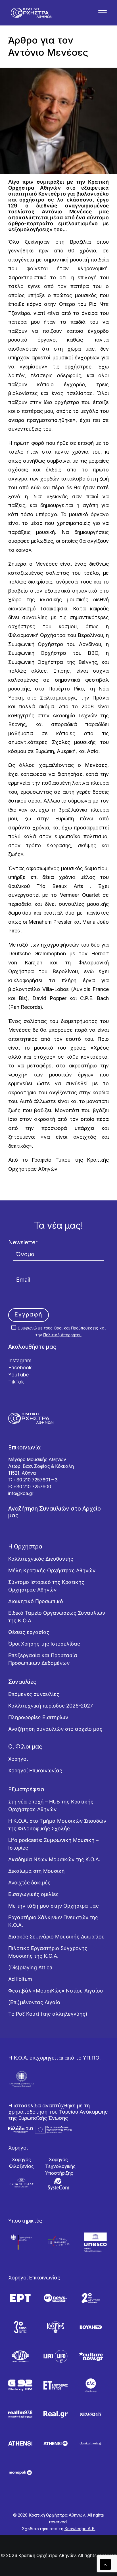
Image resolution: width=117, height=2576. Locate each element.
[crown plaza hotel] (22, 2183)
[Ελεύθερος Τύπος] (56, 2385)
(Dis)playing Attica (30, 1967)
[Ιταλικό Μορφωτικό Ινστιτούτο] (58, 2242)
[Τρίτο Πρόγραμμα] (20, 2327)
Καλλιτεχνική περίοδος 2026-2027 (51, 1706)
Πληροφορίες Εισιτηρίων (38, 1717)
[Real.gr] (56, 2414)
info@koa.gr (21, 1493)
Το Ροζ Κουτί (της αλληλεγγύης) (48, 2014)
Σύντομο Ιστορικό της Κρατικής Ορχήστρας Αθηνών (46, 1586)
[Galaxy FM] (20, 2385)
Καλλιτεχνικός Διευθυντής (41, 1559)
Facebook (20, 1368)
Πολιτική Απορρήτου (62, 1335)
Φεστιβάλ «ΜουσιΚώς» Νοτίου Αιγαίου (56, 1991)
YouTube (18, 1375)
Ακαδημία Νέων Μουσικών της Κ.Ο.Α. (54, 1859)
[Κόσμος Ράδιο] (56, 2327)
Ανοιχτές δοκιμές (29, 1883)
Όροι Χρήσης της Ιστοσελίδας (44, 1644)
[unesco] (95, 2242)
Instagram (20, 1360)
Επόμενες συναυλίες (34, 1694)
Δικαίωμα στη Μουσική (36, 1871)
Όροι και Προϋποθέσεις (76, 1328)
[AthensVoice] (20, 2443)
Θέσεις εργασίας (29, 1632)
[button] (103, 13)
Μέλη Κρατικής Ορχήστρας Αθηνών (52, 1570)
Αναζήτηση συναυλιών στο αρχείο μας (55, 1729)
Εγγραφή (29, 1314)
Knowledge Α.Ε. (80, 2529)
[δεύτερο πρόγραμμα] (91, 2298)
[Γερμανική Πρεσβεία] (22, 2242)
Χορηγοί (18, 1759)
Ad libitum (20, 1979)
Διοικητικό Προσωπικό (36, 1601)
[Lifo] (56, 2356)
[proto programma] (56, 2298)
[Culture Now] (91, 2356)
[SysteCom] (58, 2184)
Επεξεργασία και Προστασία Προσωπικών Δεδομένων (43, 1659)
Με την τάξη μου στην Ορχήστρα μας (54, 1906)
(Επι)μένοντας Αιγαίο (34, 2002)
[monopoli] (20, 2473)
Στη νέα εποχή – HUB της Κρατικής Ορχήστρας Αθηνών (51, 1805)
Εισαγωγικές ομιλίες (34, 1894)
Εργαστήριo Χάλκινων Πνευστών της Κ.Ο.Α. (53, 1921)
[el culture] (91, 2385)
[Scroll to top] (105, 2564)
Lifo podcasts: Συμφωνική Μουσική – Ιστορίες (53, 1844)
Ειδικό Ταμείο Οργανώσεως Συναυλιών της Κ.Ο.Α (57, 1617)
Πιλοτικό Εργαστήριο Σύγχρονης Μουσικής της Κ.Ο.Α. (48, 1952)
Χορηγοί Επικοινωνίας (35, 1770)
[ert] (20, 2298)
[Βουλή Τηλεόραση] (91, 2327)
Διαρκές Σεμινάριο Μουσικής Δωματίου (57, 1937)
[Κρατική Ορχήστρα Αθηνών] (32, 13)
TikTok (16, 1382)
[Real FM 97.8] (20, 2414)
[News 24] (91, 2414)
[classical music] (91, 2443)
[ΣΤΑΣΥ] (20, 2356)
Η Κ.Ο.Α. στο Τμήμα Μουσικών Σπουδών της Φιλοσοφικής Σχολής (57, 1825)
